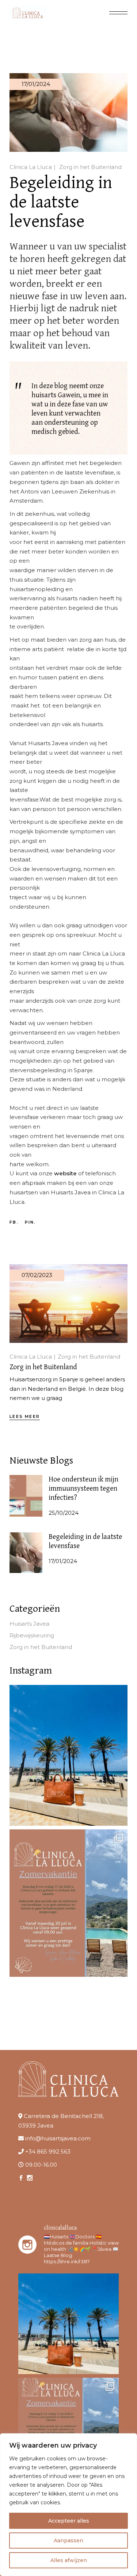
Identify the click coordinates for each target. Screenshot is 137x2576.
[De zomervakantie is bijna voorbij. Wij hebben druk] (68, 1755)
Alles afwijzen (69, 2560)
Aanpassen (68, 2541)
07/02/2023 (37, 1275)
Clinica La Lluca (31, 167)
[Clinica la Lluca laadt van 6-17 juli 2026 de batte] (68, 1903)
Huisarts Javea (29, 1624)
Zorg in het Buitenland (90, 167)
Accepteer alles (69, 2521)
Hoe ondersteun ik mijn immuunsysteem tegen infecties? (83, 1489)
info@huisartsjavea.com (58, 2138)
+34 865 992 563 (48, 2151)
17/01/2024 (36, 84)
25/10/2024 (64, 1513)
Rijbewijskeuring (32, 1635)
